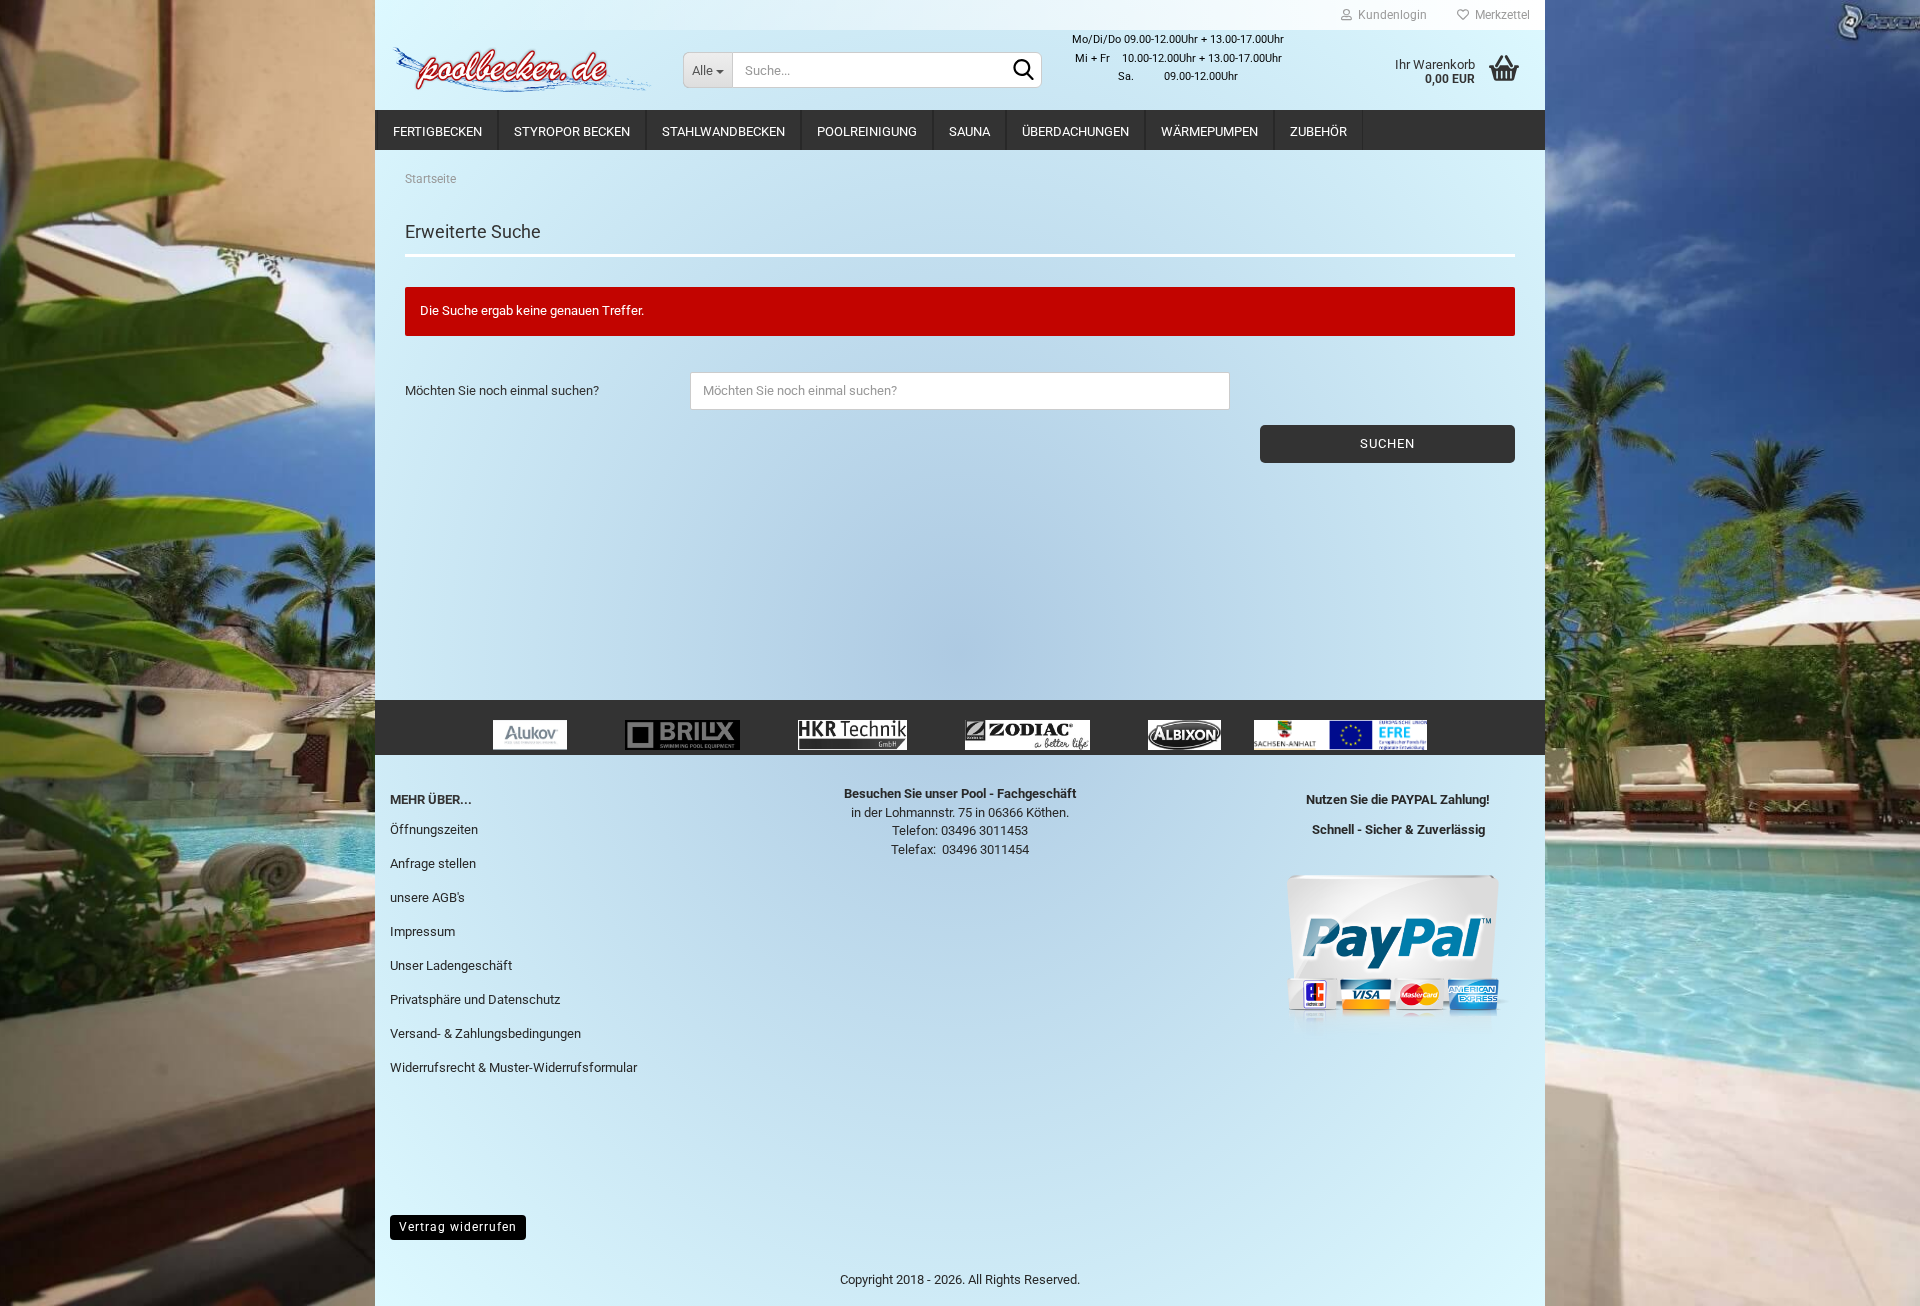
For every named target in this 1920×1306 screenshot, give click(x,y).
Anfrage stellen (433, 863)
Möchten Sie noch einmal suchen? (502, 390)
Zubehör (1318, 131)
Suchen (1387, 443)
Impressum (422, 931)
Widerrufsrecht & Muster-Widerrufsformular (513, 1067)
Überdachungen (1075, 131)
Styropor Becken (572, 131)
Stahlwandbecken (723, 131)
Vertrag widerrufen (458, 1227)
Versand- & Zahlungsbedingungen (485, 1033)
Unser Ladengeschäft (451, 965)
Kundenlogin (1389, 15)
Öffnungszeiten (434, 829)
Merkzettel (1499, 15)
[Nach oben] (1865, 1276)
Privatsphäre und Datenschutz (475, 999)
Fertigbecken (437, 131)
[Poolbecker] (521, 70)
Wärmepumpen (1209, 131)
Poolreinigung (867, 131)
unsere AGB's (427, 897)
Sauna (969, 131)
